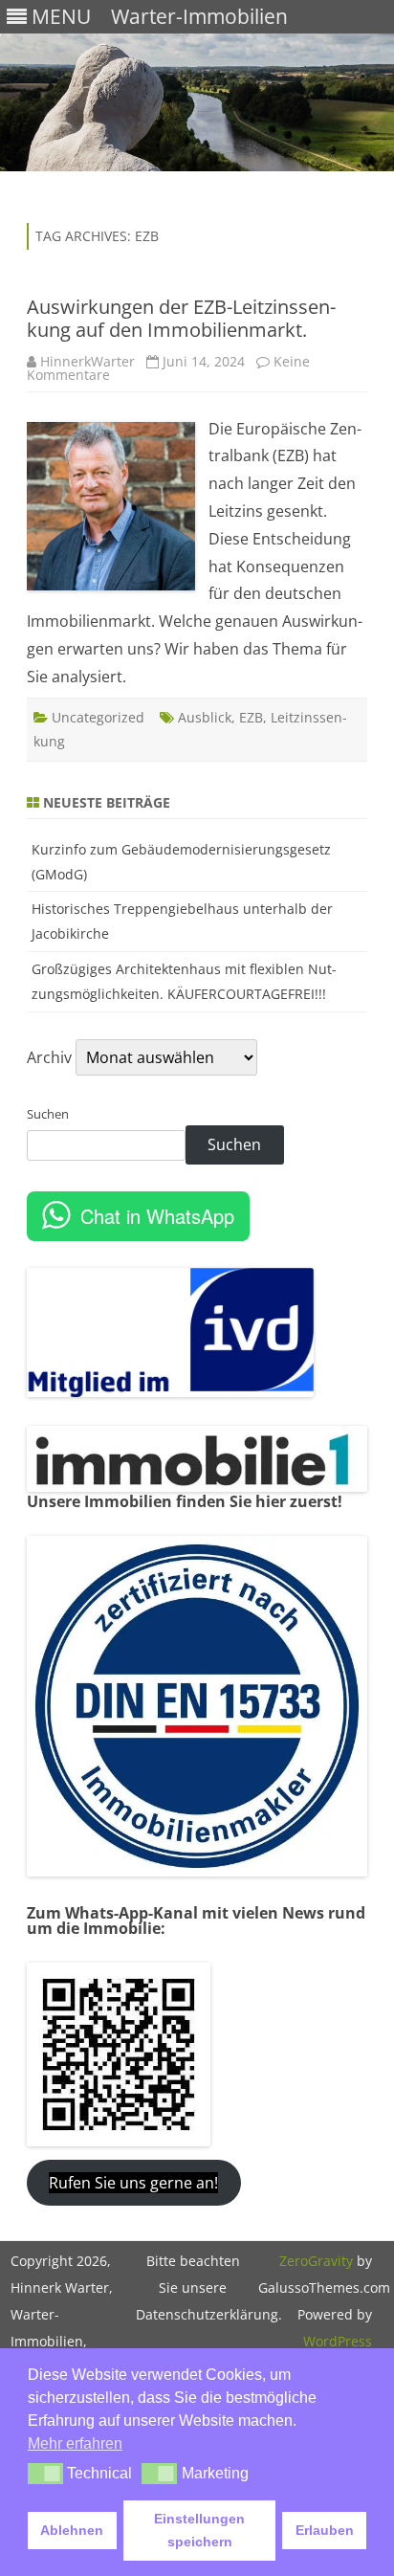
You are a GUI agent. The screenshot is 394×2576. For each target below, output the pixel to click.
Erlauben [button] (325, 2530)
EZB (251, 717)
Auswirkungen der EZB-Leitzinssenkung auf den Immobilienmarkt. (181, 318)
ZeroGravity (316, 2261)
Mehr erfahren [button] (75, 2443)
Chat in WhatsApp (157, 1216)
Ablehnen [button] (72, 2530)
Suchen (48, 1114)
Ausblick (205, 717)
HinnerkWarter (88, 361)
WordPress (338, 2341)
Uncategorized (98, 717)
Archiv (49, 1057)
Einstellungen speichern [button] (199, 2530)
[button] (45, 2474)
